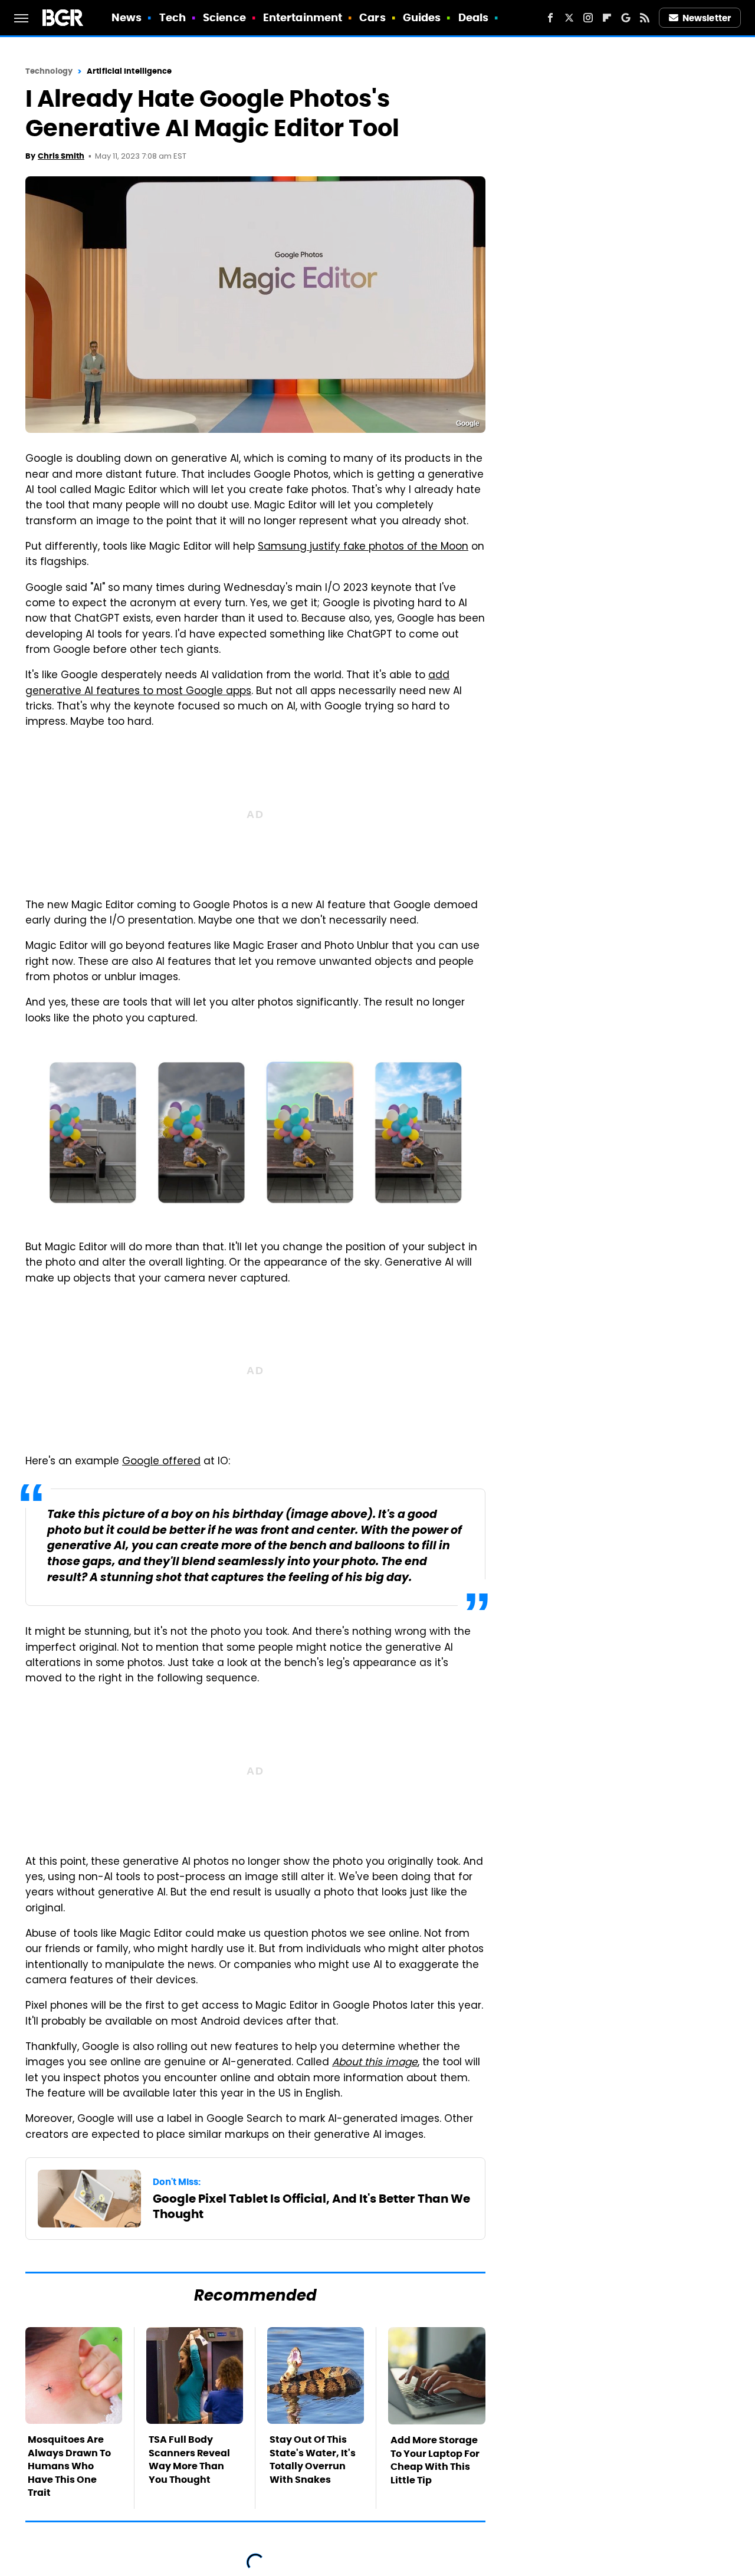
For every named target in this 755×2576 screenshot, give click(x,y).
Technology (49, 71)
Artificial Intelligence (129, 71)
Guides (422, 17)
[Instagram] (588, 18)
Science (224, 17)
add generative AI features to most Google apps (237, 684)
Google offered (161, 1462)
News (127, 17)
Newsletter (707, 18)
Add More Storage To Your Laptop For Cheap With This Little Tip (435, 2460)
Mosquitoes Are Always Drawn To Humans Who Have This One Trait (69, 2466)
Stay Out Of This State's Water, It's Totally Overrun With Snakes (313, 2459)
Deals (474, 17)
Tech (173, 17)
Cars (372, 17)
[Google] (626, 18)
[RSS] (645, 18)
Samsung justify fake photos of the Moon (363, 547)
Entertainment (303, 17)
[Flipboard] (607, 18)
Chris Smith (61, 156)
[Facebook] (550, 18)
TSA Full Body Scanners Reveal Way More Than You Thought (189, 2459)
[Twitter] (569, 18)
